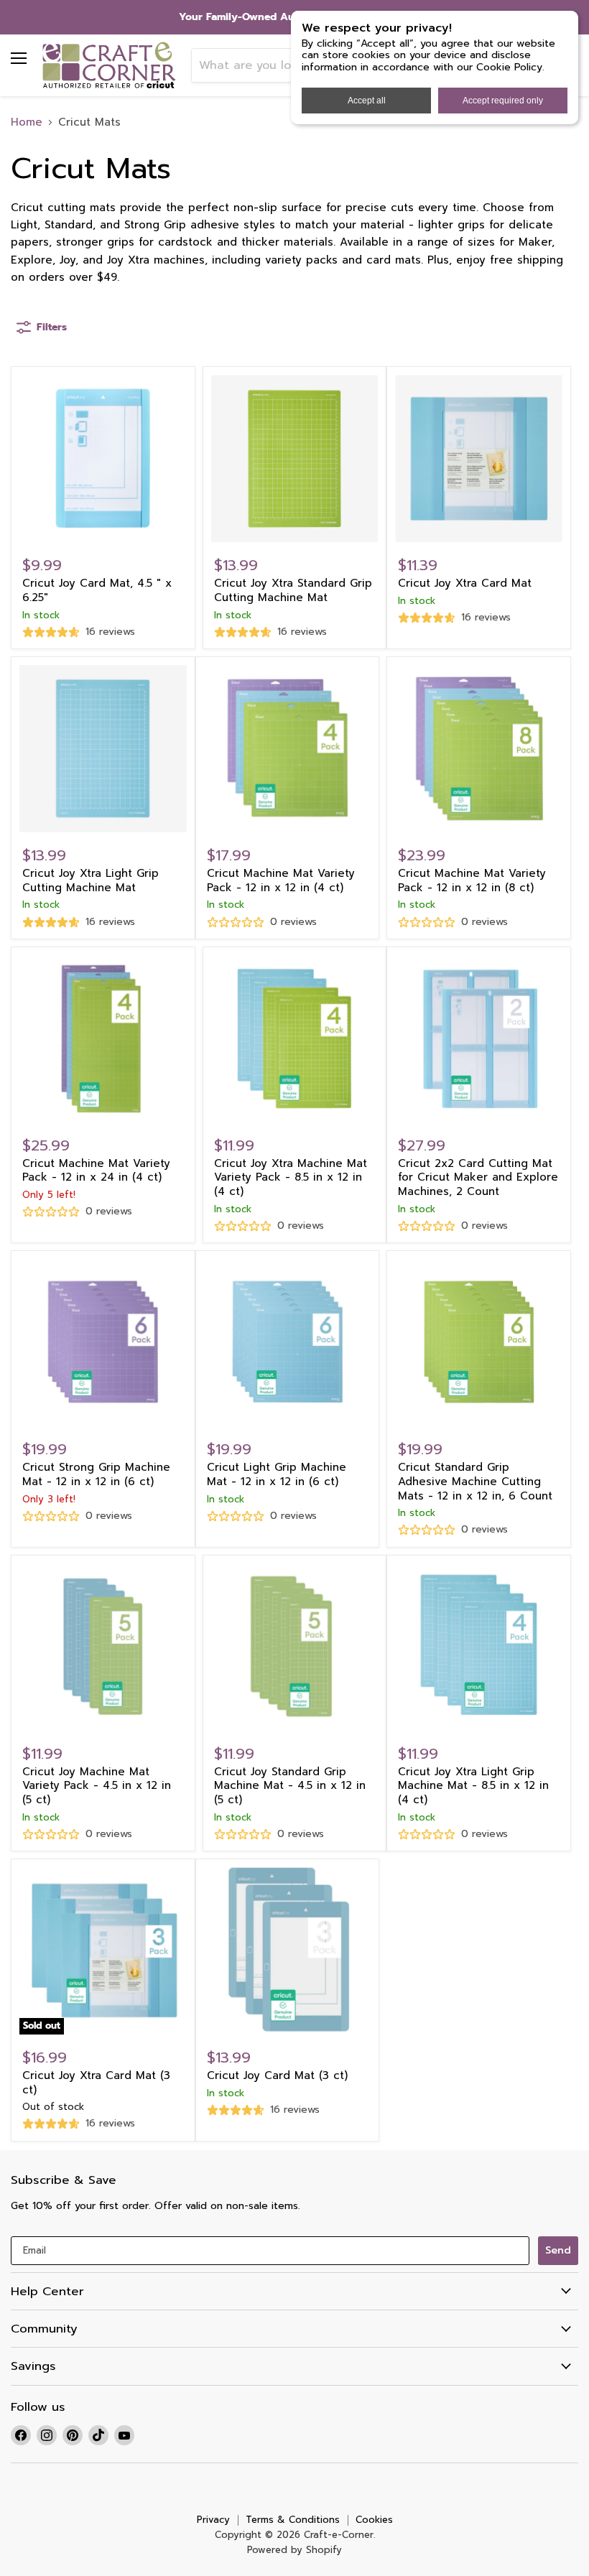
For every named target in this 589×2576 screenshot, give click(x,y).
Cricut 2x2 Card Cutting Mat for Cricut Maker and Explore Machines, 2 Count (478, 1177)
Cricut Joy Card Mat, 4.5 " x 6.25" (97, 590)
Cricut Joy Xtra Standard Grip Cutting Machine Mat (293, 590)
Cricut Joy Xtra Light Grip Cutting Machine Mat (91, 880)
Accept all (367, 101)
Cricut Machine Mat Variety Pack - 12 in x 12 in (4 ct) (281, 880)
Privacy (213, 2520)
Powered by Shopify (294, 2550)
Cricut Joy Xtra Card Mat (465, 583)
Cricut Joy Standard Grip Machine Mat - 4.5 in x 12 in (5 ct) (290, 1786)
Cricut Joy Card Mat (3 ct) (277, 2075)
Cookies (374, 2520)
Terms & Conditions (293, 2520)
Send (558, 2250)
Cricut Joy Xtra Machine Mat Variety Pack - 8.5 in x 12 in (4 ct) (291, 1177)
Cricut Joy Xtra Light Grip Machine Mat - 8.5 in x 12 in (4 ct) (473, 1786)
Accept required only (503, 101)
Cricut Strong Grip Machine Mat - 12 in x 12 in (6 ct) (96, 1474)
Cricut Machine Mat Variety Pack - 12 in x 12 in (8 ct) (472, 880)
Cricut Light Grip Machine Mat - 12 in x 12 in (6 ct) (277, 1474)
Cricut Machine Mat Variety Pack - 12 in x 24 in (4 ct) (96, 1171)
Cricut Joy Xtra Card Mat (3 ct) (96, 2083)
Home (27, 122)
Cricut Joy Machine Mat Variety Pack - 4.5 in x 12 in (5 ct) (97, 1786)
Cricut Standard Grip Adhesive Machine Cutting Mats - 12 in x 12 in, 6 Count (475, 1481)
